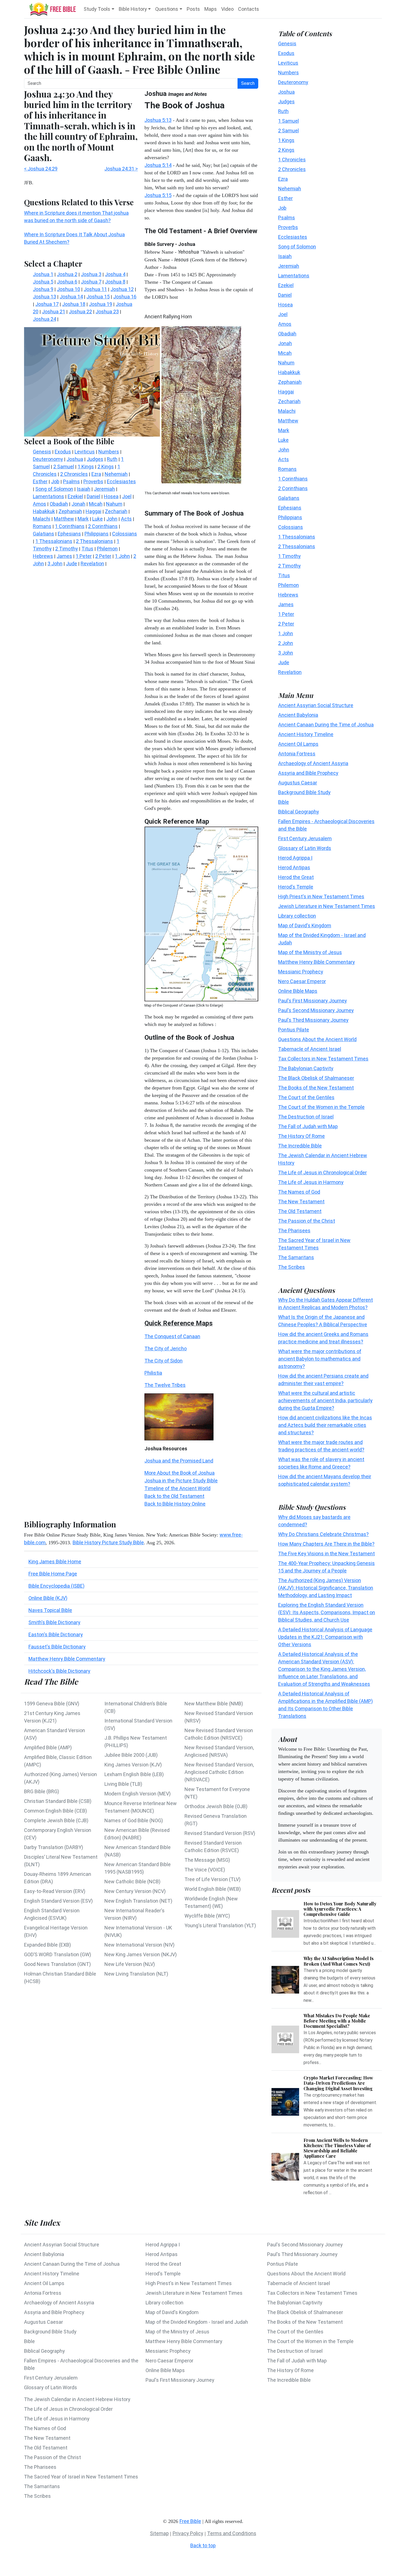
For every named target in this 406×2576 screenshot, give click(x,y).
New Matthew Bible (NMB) (214, 1704)
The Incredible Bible (300, 1145)
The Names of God (299, 1192)
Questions (167, 9)
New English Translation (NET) (138, 1901)
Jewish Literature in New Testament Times (327, 906)
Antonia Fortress (297, 753)
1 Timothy (289, 556)
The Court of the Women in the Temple (321, 1107)
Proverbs (288, 227)
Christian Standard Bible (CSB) (58, 1801)
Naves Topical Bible (50, 1610)
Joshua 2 (67, 274)
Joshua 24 (44, 319)
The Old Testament (300, 1211)
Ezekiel (286, 285)
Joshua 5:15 (158, 195)
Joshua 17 (47, 304)
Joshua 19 (101, 304)
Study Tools (97, 9)
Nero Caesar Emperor (302, 981)
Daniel (285, 295)
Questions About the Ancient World (317, 1039)
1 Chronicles (292, 159)
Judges (286, 101)
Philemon (288, 585)
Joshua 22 (80, 312)
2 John (286, 643)
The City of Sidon (164, 1361)
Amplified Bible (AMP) (48, 1747)
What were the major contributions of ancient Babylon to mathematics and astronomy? (320, 1359)
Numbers (288, 72)
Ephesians (290, 507)
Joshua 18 (74, 304)
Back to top (203, 2545)
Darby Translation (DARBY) (54, 1847)
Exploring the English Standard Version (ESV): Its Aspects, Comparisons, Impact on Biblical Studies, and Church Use (327, 1612)
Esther (285, 198)
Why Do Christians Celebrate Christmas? (323, 1534)
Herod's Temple (296, 887)
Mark (284, 430)
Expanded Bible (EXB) (48, 1945)
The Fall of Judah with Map (308, 1126)
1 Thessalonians (297, 536)
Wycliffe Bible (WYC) (207, 1916)
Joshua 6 (67, 282)
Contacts (249, 9)
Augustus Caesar (298, 782)
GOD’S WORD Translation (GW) (58, 1954)
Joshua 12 (122, 289)
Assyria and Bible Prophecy (308, 773)
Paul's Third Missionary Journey (313, 1020)
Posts (193, 9)
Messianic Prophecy (301, 971)
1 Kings (286, 140)
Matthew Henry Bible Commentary (67, 1659)
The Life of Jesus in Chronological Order (322, 1172)
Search (248, 83)
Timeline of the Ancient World (177, 1488)
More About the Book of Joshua (180, 1473)
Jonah (285, 343)
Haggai (286, 391)
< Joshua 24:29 (41, 169)
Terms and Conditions (232, 2533)
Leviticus (288, 63)
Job (282, 208)
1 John (286, 633)
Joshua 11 (95, 289)
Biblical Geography (299, 811)
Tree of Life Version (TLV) (213, 1879)
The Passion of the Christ (307, 1221)
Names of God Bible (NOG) (134, 1820)
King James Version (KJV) (133, 1765)
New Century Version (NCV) (135, 1891)
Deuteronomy (293, 82)
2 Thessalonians (297, 546)
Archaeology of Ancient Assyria (313, 763)
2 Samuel (288, 130)
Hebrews (288, 594)
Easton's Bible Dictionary (56, 1634)
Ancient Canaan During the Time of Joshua (326, 724)
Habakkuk (289, 372)
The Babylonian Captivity (306, 1068)
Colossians (291, 527)
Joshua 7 (91, 282)
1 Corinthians (293, 478)
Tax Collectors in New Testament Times (323, 1058)
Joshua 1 (43, 274)
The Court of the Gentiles (306, 1097)
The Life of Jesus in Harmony (311, 1182)
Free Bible (190, 2521)
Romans (287, 469)
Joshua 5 (43, 282)
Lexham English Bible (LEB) (134, 1774)
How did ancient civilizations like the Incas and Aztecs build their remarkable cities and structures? (325, 1425)
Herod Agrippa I (295, 858)
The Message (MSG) (207, 1860)
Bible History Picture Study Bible (108, 1542)
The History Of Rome (301, 1136)
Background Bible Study (304, 792)
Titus (284, 575)
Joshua (286, 92)
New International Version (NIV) (139, 1945)
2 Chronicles (292, 169)
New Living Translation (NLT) (136, 1974)
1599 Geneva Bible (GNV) (52, 1704)
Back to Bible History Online (175, 1504)
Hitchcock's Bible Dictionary (59, 1671)
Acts (284, 459)
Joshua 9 (43, 289)
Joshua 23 (107, 312)
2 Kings (286, 150)
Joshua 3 (91, 274)
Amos (285, 324)
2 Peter (286, 623)
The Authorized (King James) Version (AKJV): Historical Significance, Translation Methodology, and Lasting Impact (326, 1588)
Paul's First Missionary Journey (313, 1000)
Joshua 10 (68, 289)
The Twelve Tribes (165, 1385)
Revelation (290, 672)
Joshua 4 (115, 274)
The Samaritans (296, 1257)
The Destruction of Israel (306, 1116)
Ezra (283, 179)
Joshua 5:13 (158, 120)
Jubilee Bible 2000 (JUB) (131, 1755)
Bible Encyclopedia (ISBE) (56, 1586)
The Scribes (292, 1267)
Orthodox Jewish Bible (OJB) (216, 1806)
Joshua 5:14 (158, 165)
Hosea (285, 304)
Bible (284, 802)
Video (227, 9)
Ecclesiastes (293, 237)
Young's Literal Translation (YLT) (220, 1925)
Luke (283, 440)
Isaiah (285, 256)
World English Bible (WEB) (213, 1889)
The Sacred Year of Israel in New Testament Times (81, 2477)
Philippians (290, 517)
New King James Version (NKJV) (141, 1954)
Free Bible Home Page (53, 1574)
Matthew (288, 420)
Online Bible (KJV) (48, 1598)
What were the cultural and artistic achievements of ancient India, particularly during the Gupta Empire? (325, 1400)
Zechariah (289, 401)
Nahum (286, 362)
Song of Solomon (297, 246)
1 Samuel (288, 121)
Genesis (287, 43)
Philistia (153, 1373)
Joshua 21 (54, 312)
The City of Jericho (166, 1349)
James (286, 604)
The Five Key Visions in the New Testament (326, 1554)
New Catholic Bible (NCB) (132, 1882)
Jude (284, 662)
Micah (285, 353)
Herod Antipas (294, 867)
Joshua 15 (98, 297)
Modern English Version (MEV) (138, 1794)
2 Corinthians (293, 488)
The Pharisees (294, 1230)
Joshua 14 (71, 297)
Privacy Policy (188, 2533)
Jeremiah (289, 266)
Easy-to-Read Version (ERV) (55, 1891)
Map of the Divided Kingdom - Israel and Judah (197, 2322)
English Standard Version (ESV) (58, 1901)
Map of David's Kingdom (305, 925)
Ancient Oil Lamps (298, 744)
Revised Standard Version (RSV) (220, 1833)
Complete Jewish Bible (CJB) (56, 1820)
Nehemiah (290, 188)
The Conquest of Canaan (172, 1336)
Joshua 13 (44, 297)
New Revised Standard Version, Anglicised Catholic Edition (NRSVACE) (219, 1772)
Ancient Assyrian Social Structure (316, 705)
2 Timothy (289, 565)
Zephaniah (290, 382)
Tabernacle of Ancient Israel (310, 1049)
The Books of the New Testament (316, 1087)
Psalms (287, 217)
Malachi (287, 411)
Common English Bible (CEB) (56, 1811)
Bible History (133, 9)
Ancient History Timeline (306, 734)
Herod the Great (296, 877)
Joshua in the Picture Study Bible (181, 1481)
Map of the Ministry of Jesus (310, 952)
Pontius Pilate (294, 1029)
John (284, 449)
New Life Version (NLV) (130, 1964)
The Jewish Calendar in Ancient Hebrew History (77, 2399)
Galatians (289, 498)
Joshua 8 (115, 282)
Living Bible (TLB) (123, 1784)
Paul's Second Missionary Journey (316, 1010)
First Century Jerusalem (305, 838)
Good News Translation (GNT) (57, 1964)
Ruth (283, 111)
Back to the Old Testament (174, 1496)
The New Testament (301, 1201)
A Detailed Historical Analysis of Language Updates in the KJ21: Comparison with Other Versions (325, 1637)
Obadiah (287, 333)
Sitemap (159, 2533)
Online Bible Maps (298, 991)
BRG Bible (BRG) (42, 1791)
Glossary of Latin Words (305, 848)
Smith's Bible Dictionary (54, 1622)
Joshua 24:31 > (121, 169)
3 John (286, 652)
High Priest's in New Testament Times (321, 896)
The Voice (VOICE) (205, 1870)
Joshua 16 (125, 297)
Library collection (297, 916)
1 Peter (286, 614)
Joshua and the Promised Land (179, 1461)
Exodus (286, 53)
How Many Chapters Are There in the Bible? (326, 1544)
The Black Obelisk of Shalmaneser (316, 1078)
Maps (211, 9)
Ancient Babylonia (298, 715)
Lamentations (294, 275)
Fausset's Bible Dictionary (57, 1647)
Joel (283, 314)
